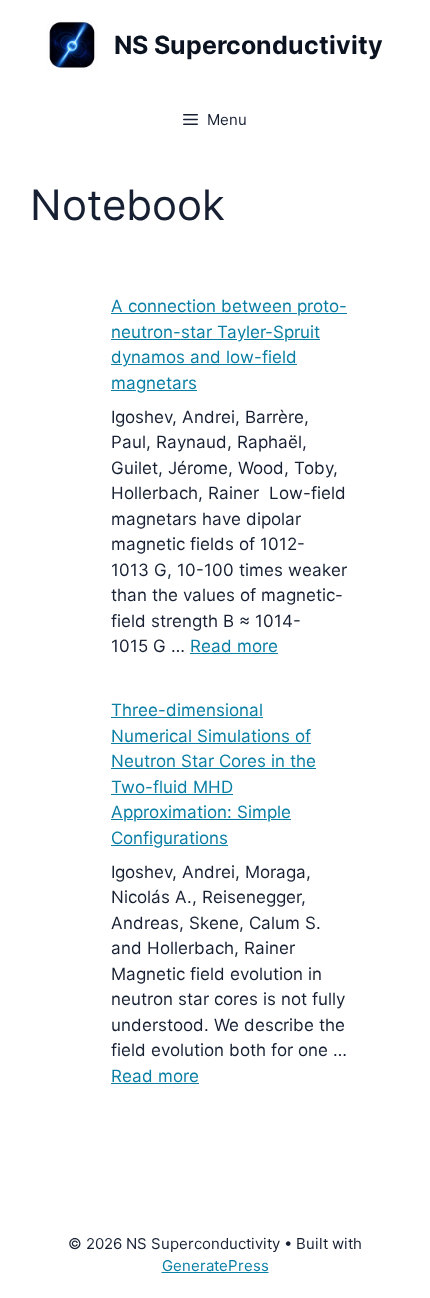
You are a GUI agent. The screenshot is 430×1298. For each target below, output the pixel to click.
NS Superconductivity (248, 45)
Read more (234, 646)
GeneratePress (215, 1265)
